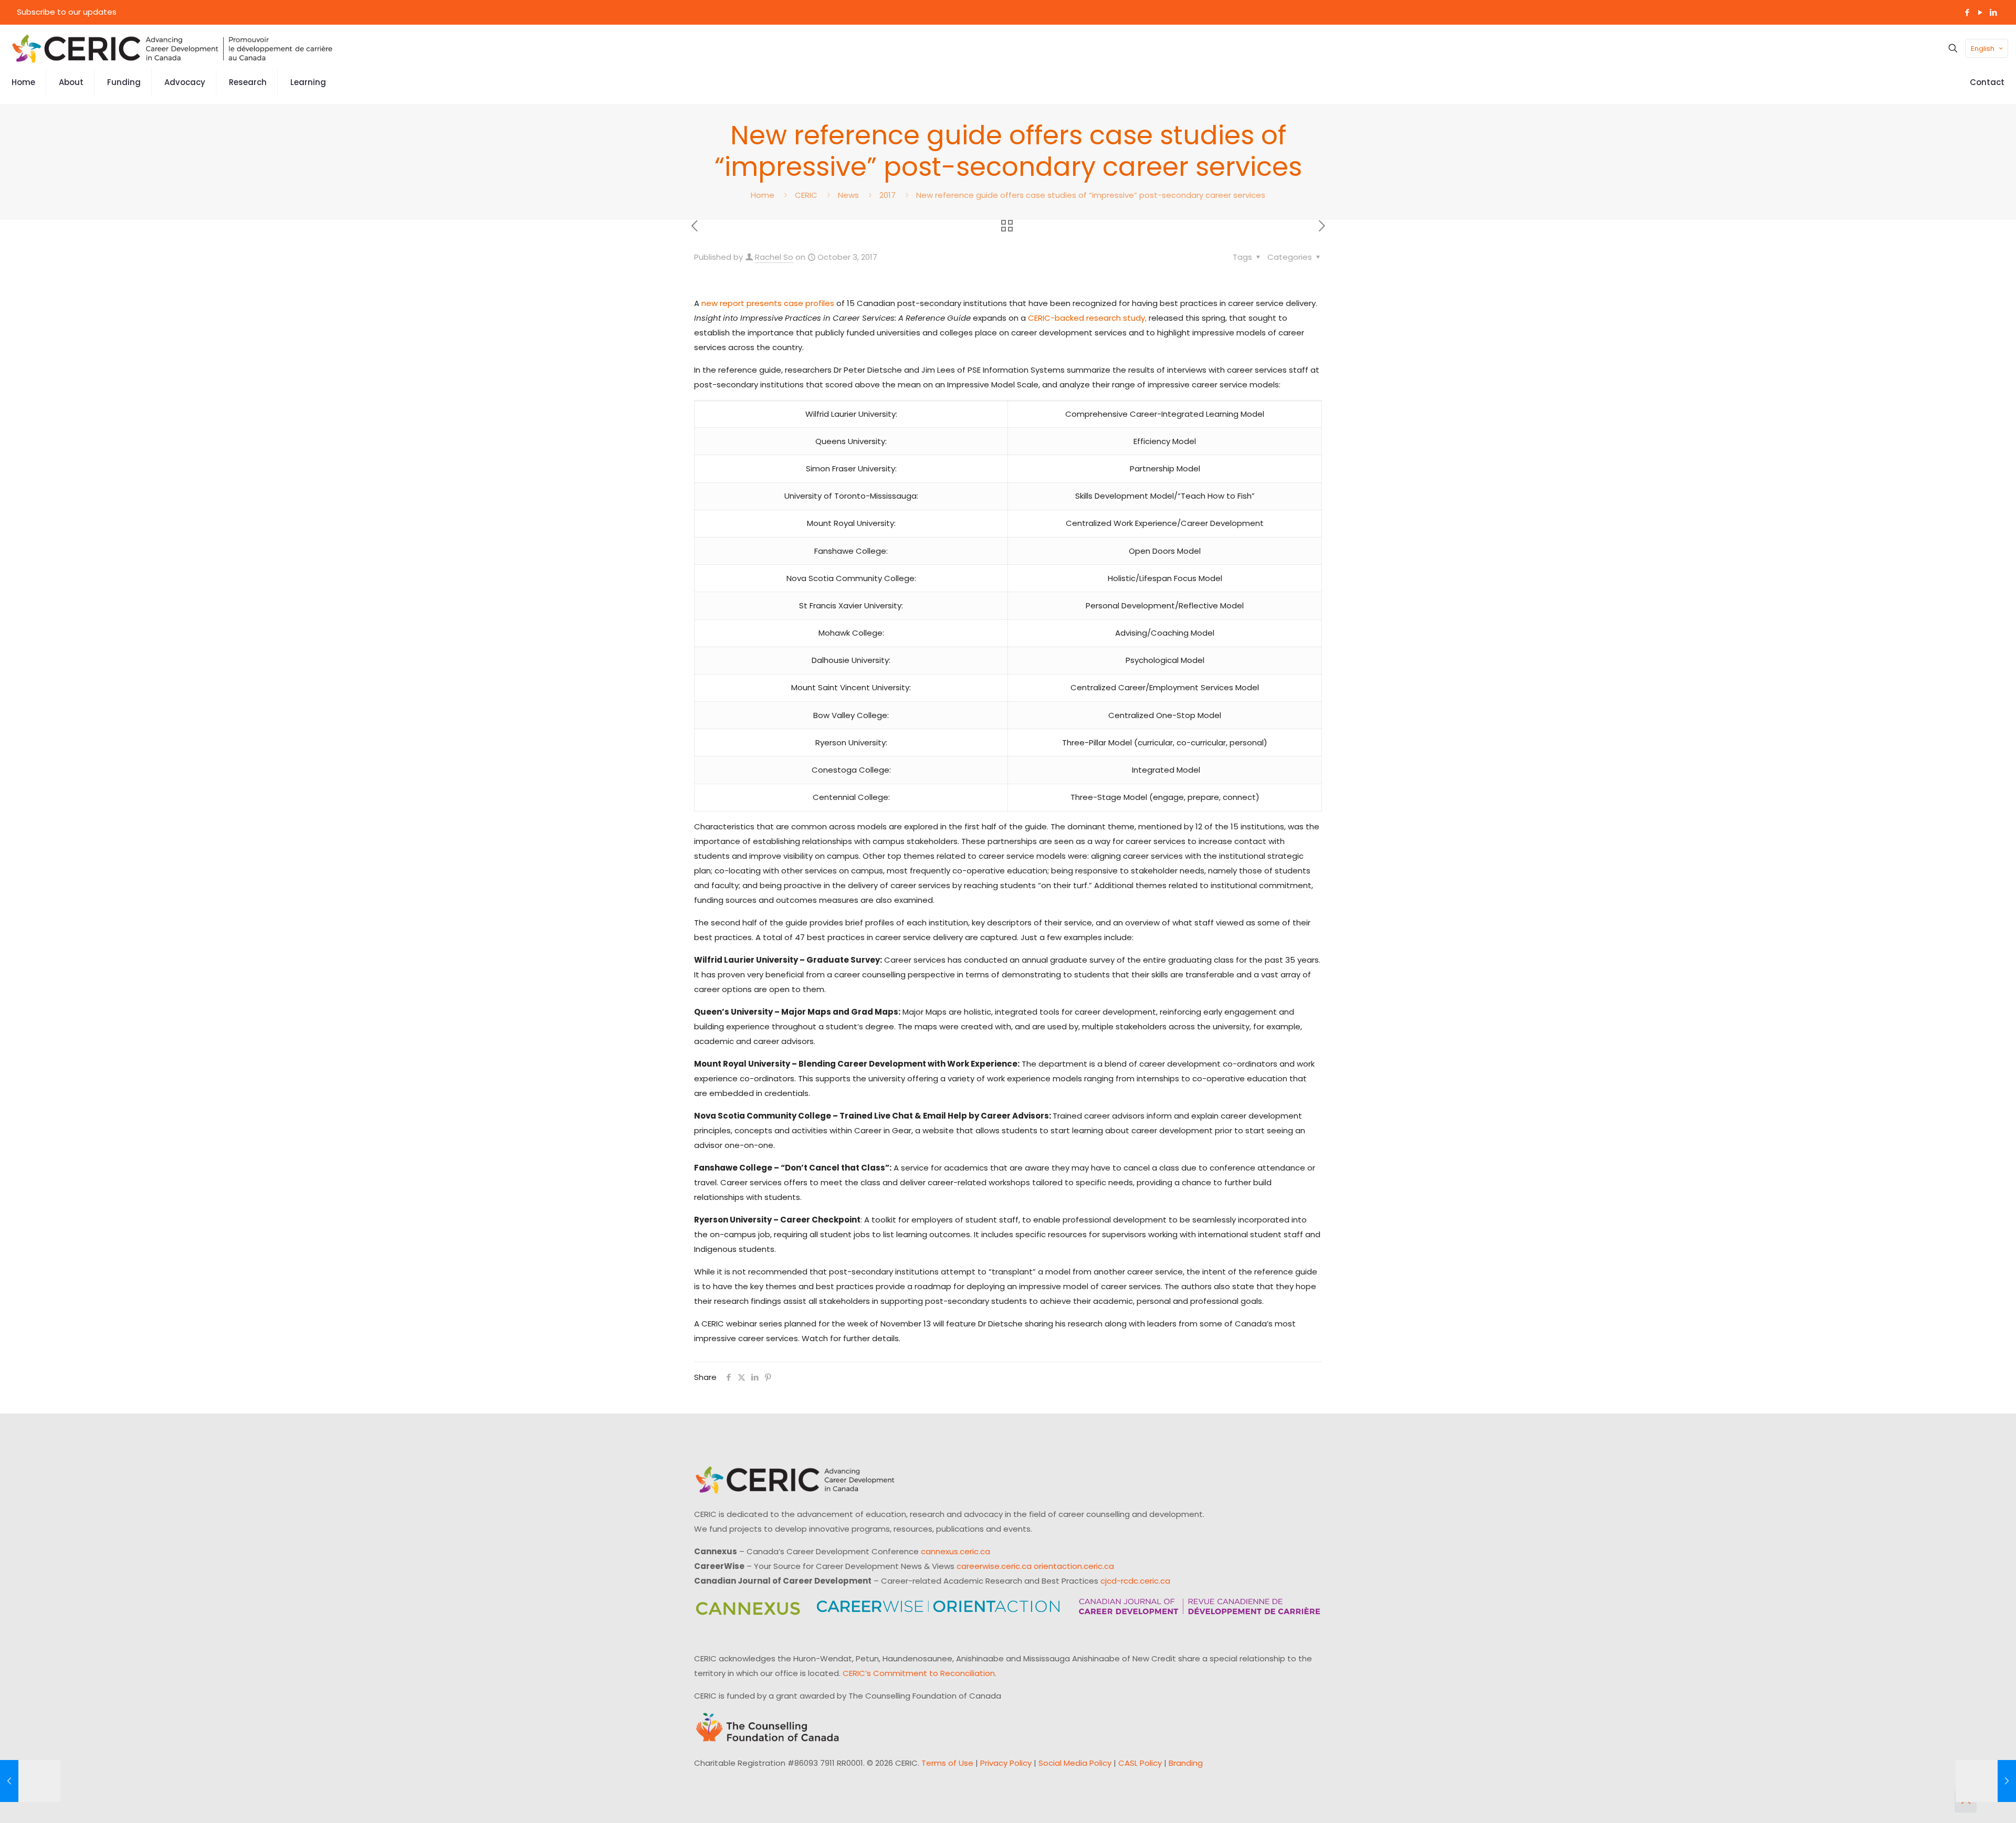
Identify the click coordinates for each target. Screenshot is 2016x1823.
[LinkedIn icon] (1993, 12)
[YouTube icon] (1980, 12)
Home (763, 195)
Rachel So (774, 257)
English (1983, 49)
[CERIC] (172, 48)
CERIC (806, 195)
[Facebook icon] (1967, 12)
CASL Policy (1140, 1763)
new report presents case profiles (768, 303)
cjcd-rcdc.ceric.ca (1135, 1581)
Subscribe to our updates (67, 12)
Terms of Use (947, 1763)
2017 (888, 195)
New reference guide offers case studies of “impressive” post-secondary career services (1091, 195)
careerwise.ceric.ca (994, 1566)
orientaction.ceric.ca (1074, 1566)
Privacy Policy (1006, 1763)
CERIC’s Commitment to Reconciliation (919, 1673)
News (848, 195)
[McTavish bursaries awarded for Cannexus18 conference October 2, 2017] (30, 1781)
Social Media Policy (1075, 1763)
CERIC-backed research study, (1087, 318)
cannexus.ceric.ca (955, 1551)
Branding (1186, 1763)
